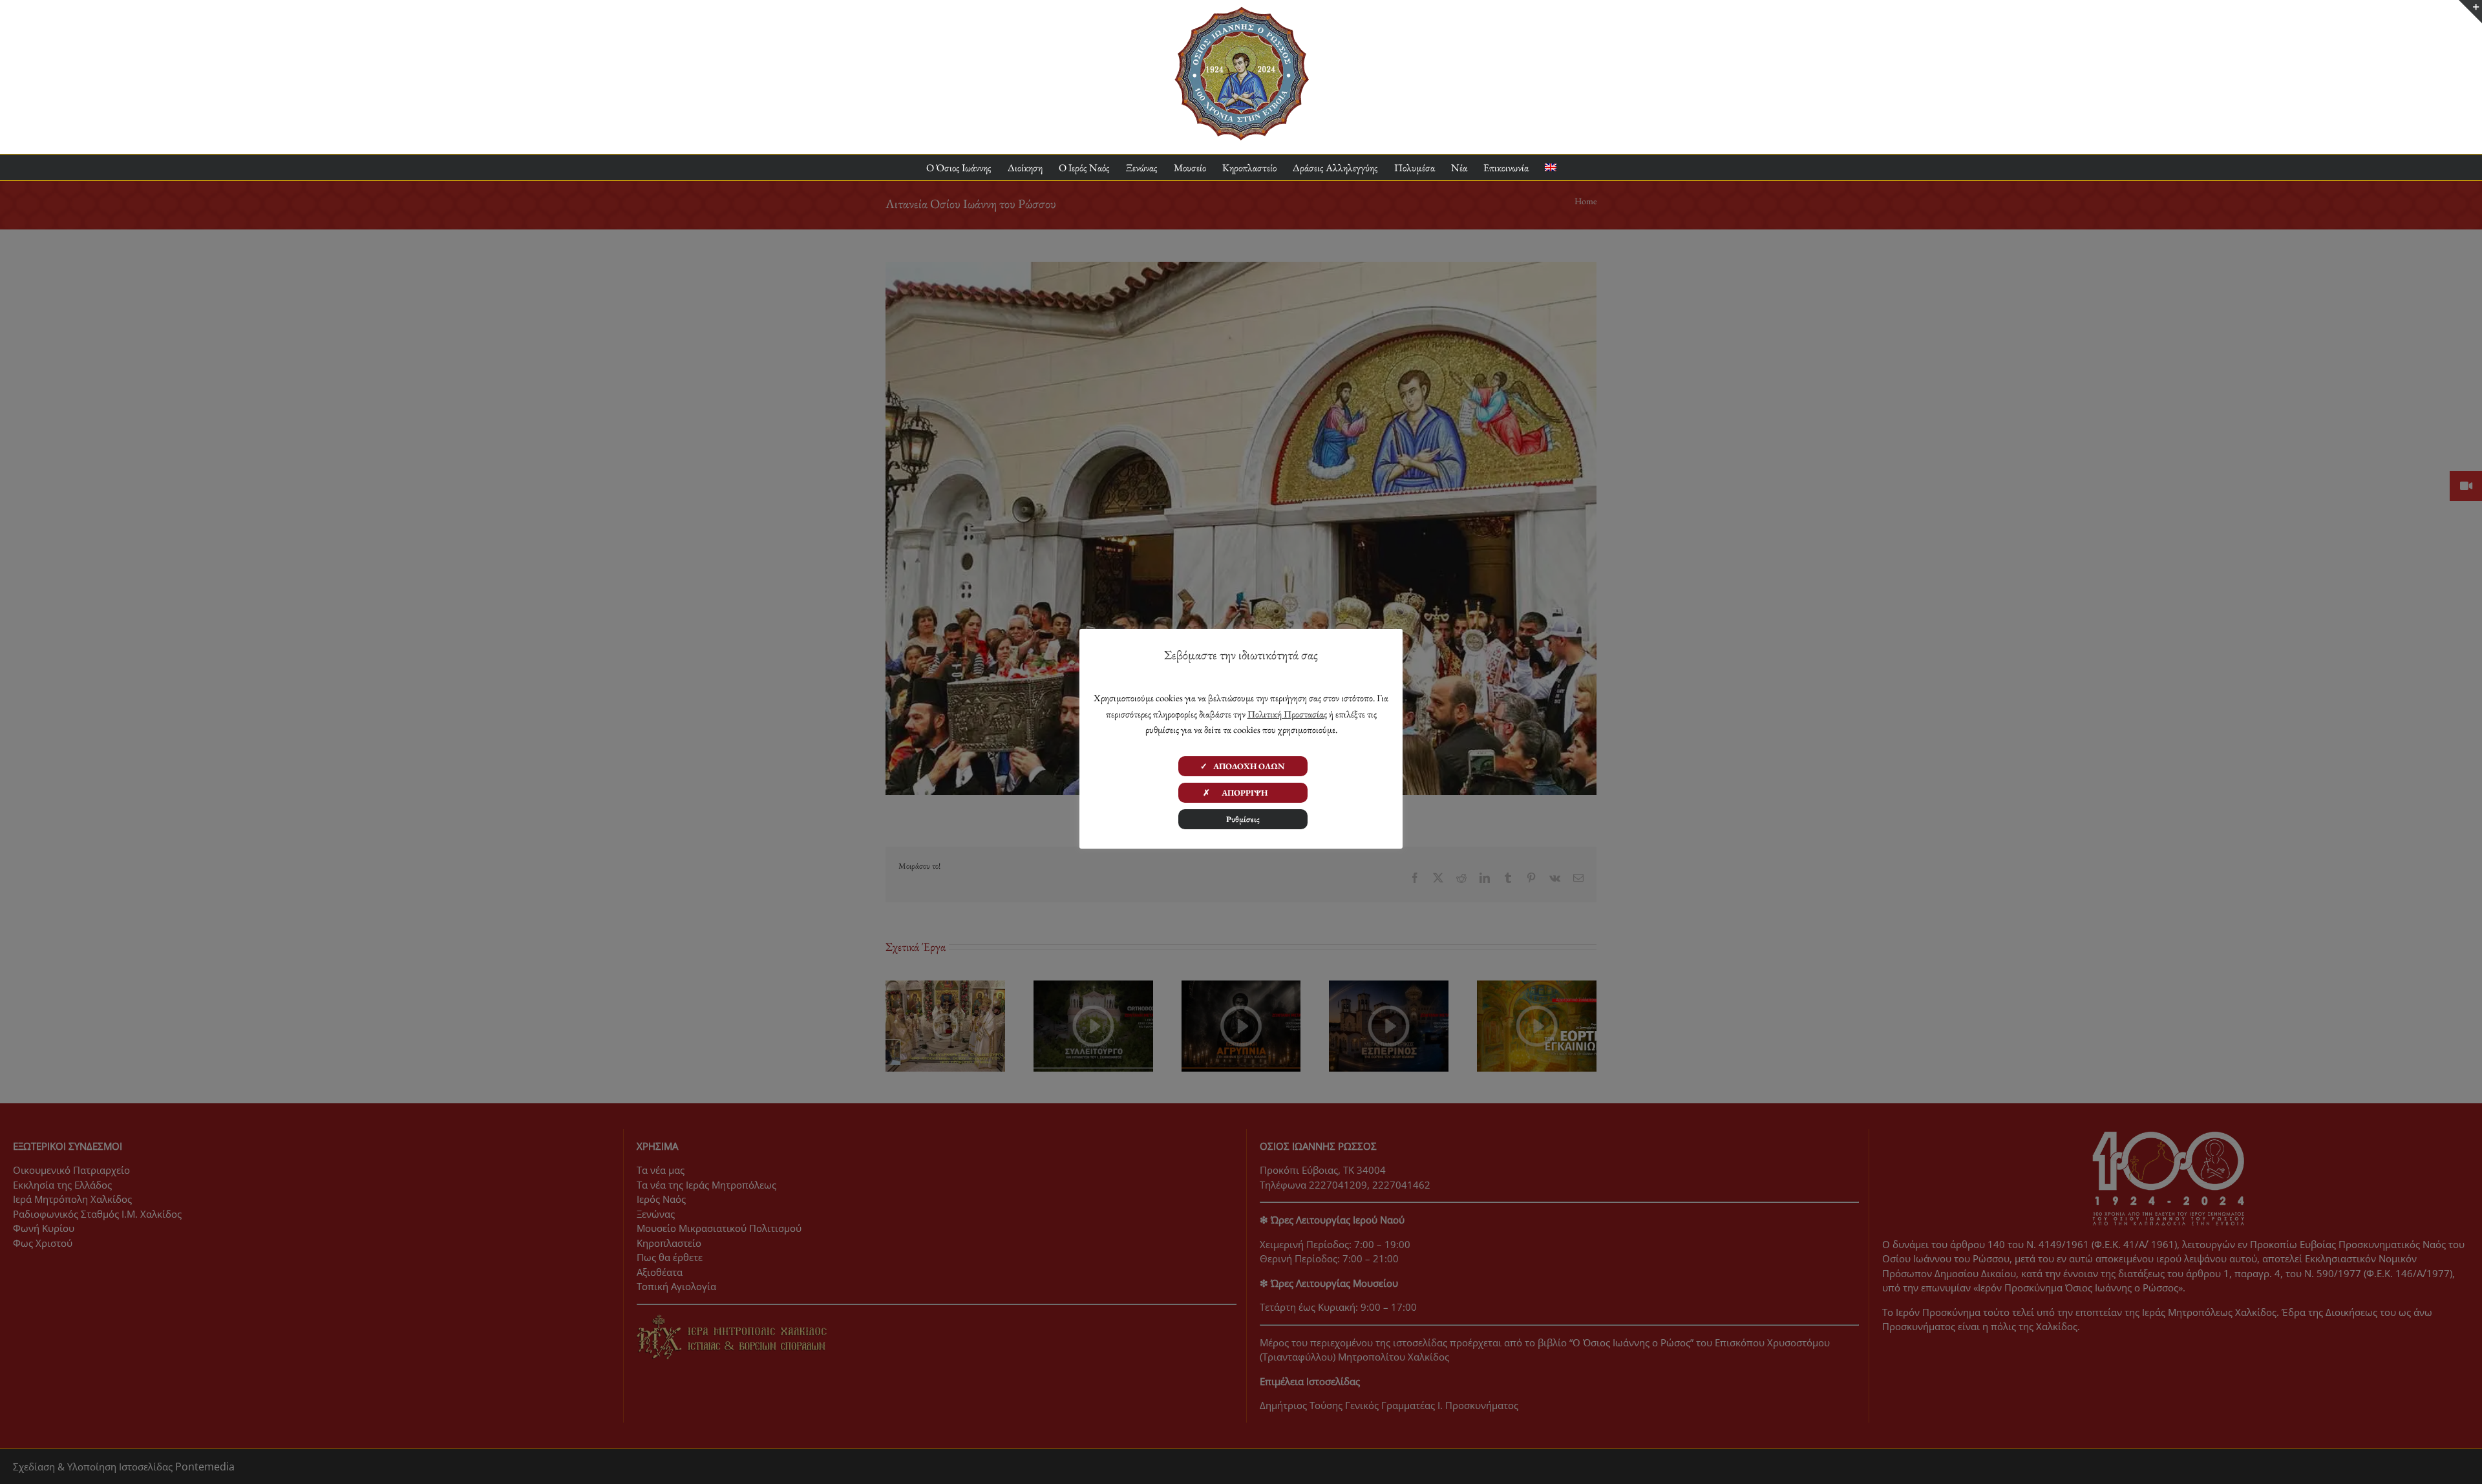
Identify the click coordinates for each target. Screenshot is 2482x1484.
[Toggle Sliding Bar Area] (2470, 12)
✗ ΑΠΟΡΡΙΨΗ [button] (1243, 793)
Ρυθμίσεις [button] (1243, 819)
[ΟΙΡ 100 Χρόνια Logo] (1241, 12)
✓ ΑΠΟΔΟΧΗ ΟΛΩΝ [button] (1243, 766)
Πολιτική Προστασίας (1287, 714)
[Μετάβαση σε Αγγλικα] (1551, 168)
